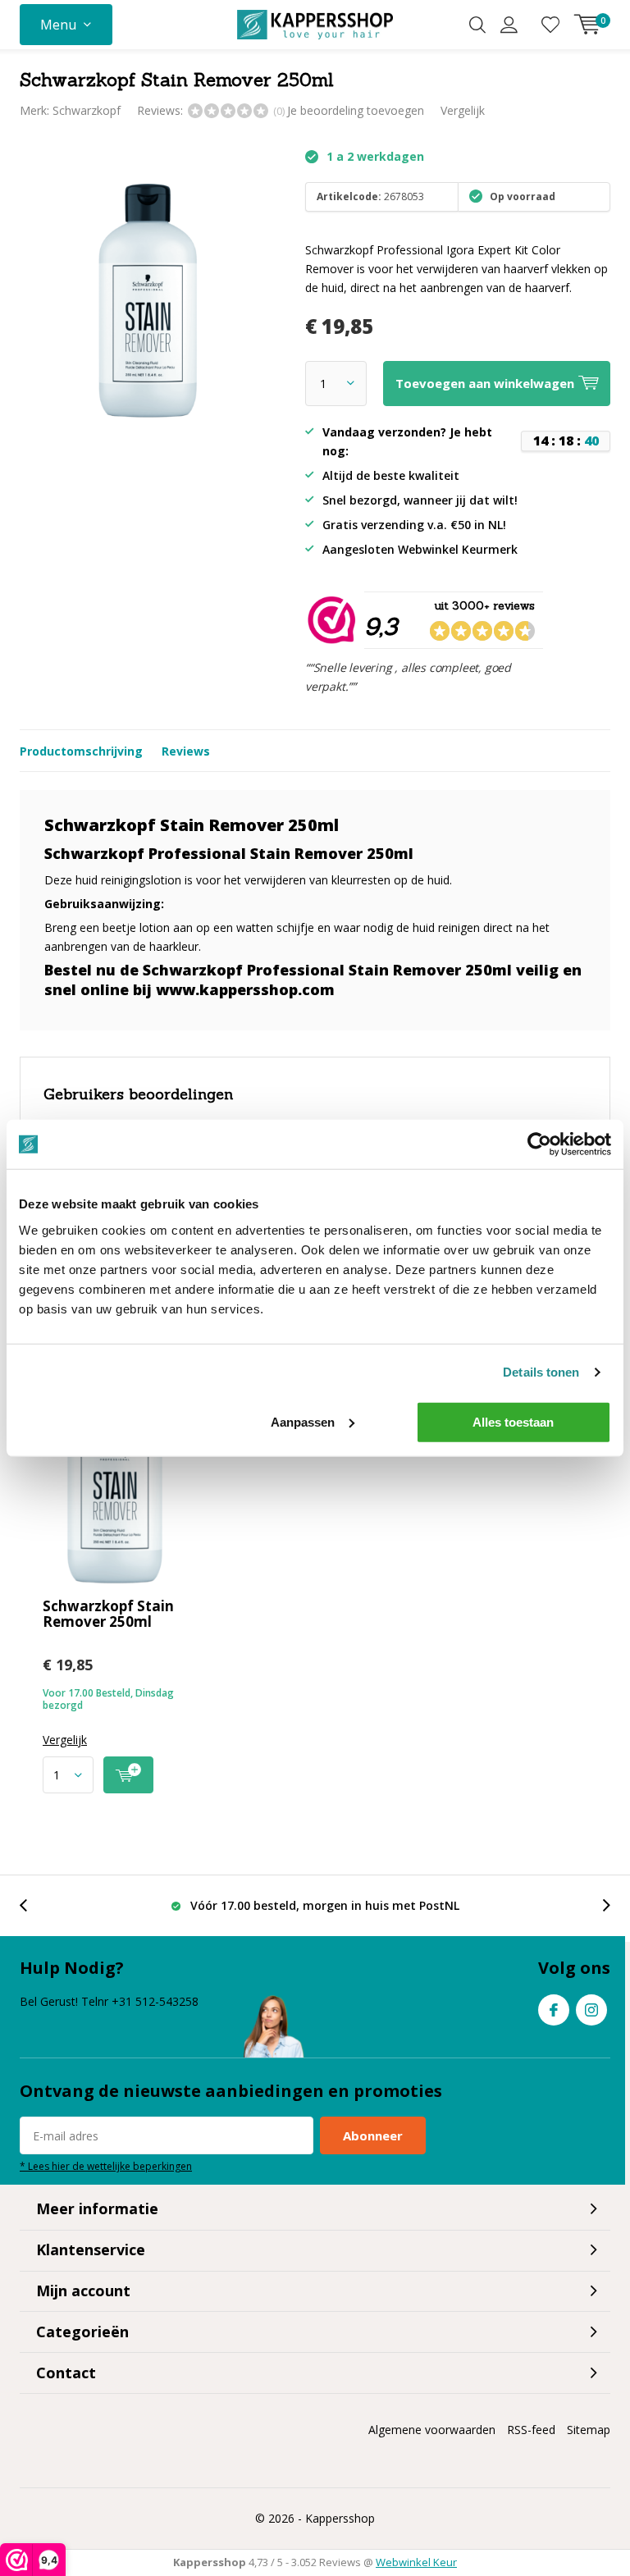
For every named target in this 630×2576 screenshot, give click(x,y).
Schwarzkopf (87, 110)
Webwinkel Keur (416, 2562)
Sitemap (589, 2430)
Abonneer (373, 2135)
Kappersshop (340, 2518)
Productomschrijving (81, 751)
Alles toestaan (513, 1421)
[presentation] (32, 1905)
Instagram (591, 2010)
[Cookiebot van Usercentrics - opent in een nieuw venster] (539, 1144)
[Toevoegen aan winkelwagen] (128, 1775)
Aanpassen (303, 1421)
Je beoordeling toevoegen (356, 110)
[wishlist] (550, 25)
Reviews (186, 751)
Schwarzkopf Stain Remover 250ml (108, 1614)
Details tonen (541, 1372)
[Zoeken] (477, 25)
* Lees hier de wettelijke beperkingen (106, 2166)
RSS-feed (531, 2430)
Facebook (554, 2010)
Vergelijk (463, 110)
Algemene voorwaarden (432, 2430)
